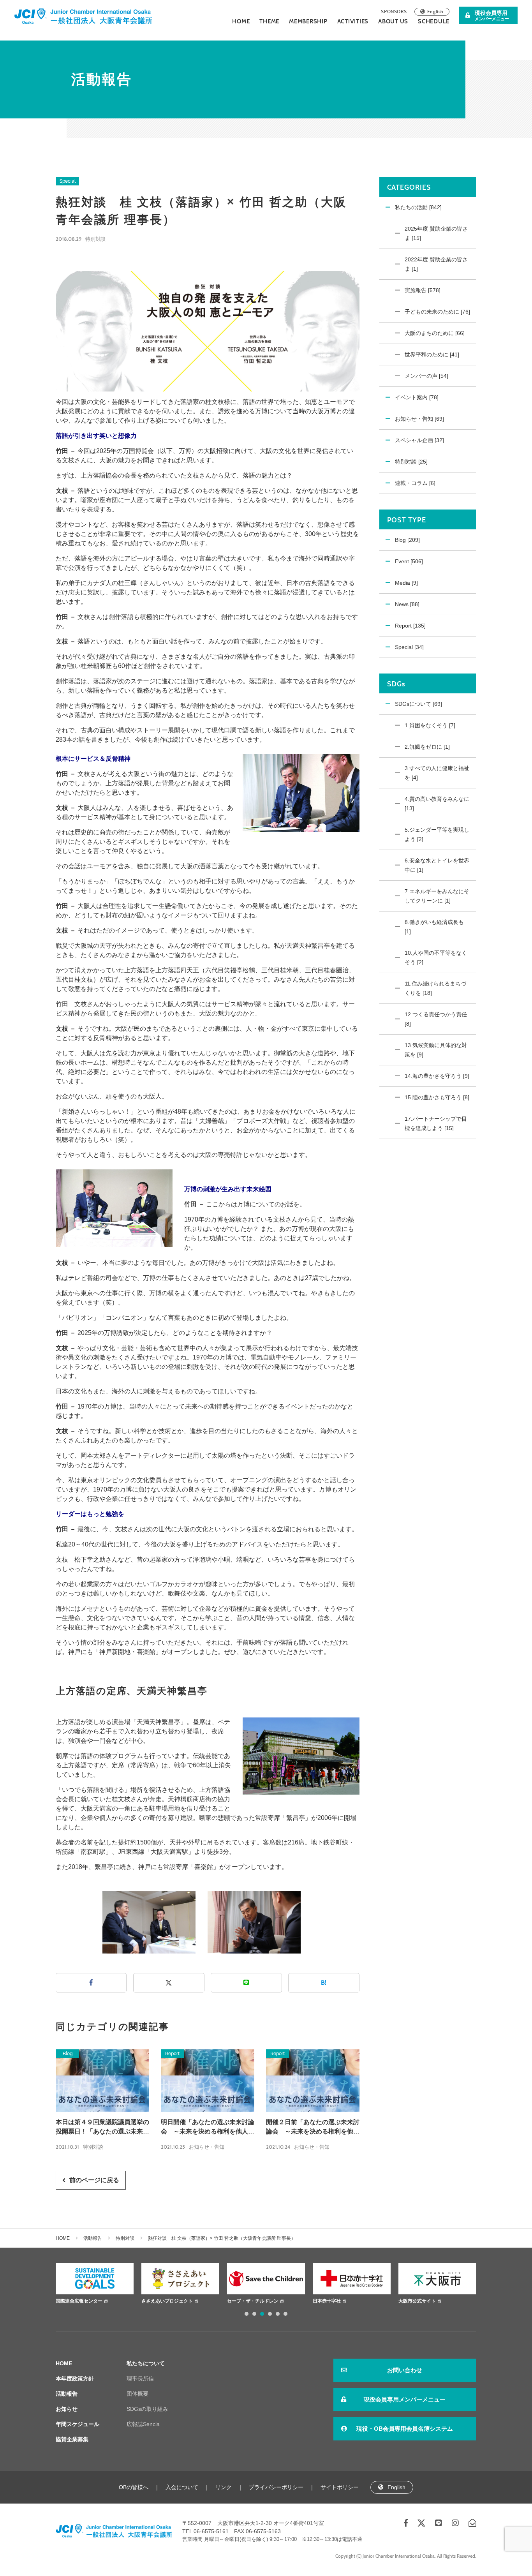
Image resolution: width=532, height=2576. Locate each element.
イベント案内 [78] (417, 397)
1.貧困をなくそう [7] (430, 725)
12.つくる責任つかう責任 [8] (436, 1019)
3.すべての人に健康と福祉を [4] (437, 773)
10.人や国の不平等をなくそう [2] (436, 957)
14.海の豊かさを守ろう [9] (437, 1076)
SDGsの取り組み (147, 2409)
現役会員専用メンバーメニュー (405, 2399)
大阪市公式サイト (332, 2301)
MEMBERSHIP (308, 21)
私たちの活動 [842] (418, 207)
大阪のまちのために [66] (435, 333)
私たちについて (146, 2363)
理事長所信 (140, 2379)
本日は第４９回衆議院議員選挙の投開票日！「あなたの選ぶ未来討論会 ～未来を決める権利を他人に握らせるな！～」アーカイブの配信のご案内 (102, 2127)
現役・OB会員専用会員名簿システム (405, 2429)
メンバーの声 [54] (426, 376)
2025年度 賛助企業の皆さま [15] (436, 233)
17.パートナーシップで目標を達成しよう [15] (436, 1123)
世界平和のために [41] (432, 354)
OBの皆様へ (134, 2487)
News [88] (407, 604)
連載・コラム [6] (415, 483)
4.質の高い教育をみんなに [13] (437, 804)
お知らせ (67, 2409)
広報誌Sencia (143, 2424)
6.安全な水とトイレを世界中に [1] (437, 865)
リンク (224, 2487)
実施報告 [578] (423, 290)
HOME (241, 21)
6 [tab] (285, 2314)
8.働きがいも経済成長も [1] (434, 927)
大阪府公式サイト (417, 2301)
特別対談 (95, 239)
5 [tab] (278, 2314)
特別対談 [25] (411, 462)
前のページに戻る (94, 2180)
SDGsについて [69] (418, 704)
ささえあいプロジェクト (82, 2301)
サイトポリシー (340, 2487)
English (435, 11)
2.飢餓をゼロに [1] (427, 747)
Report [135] (410, 626)
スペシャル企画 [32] (419, 440)
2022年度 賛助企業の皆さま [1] (436, 264)
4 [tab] (270, 2314)
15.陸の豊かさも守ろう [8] (437, 1097)
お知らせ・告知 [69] (419, 419)
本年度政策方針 (75, 2379)
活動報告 (93, 2238)
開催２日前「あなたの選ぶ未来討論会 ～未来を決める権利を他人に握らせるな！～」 (313, 2127)
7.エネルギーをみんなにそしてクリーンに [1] (437, 896)
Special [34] (409, 647)
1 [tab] (247, 2314)
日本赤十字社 (241, 2301)
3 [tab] (262, 2314)
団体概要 (137, 2394)
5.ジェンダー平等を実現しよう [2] (437, 834)
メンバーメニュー (492, 15)
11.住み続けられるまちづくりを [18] (435, 988)
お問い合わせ (405, 2370)
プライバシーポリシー (276, 2487)
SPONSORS (394, 11)
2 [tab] (254, 2314)
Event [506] (409, 561)
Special (68, 181)
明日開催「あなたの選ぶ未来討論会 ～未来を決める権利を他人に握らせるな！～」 (208, 2127)
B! (324, 1983)
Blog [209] (407, 540)
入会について (182, 2487)
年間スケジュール (78, 2424)
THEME (269, 21)
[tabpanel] (95, 2285)
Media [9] (406, 583)
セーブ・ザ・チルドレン (167, 2301)
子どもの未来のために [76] (437, 312)
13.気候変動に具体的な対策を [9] (436, 1050)
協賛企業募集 (72, 2439)
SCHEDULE (434, 21)
